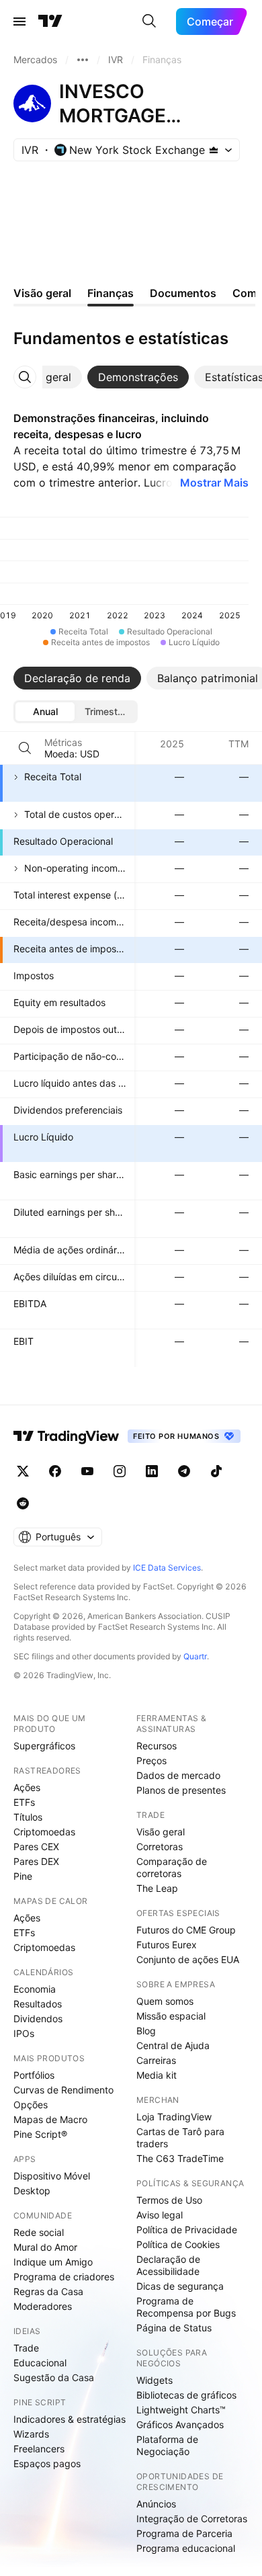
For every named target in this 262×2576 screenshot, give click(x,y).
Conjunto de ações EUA (188, 1959)
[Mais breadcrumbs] (83, 60)
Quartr (195, 1656)
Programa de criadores (64, 2277)
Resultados (38, 2004)
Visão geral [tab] (42, 293)
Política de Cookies (178, 2244)
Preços (151, 1760)
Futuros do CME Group (186, 1930)
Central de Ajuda (173, 2045)
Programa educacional (186, 2548)
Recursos (157, 1746)
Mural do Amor (45, 2247)
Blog (146, 2031)
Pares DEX (36, 1861)
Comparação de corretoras (172, 1867)
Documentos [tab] (183, 293)
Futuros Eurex (167, 1945)
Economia (35, 1989)
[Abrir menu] (19, 22)
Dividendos (38, 2019)
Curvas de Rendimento (63, 2090)
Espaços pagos (47, 2463)
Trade (26, 2348)
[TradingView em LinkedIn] (152, 1471)
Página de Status (174, 2328)
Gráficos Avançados (180, 2424)
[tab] (43, 377)
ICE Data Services (167, 1568)
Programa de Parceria (184, 2533)
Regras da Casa (48, 2291)
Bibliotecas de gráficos (186, 2395)
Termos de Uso (169, 2200)
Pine (23, 1876)
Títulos (28, 1817)
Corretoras (160, 1846)
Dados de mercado (178, 1775)
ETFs (24, 1802)
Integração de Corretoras (192, 2519)
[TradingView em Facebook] (55, 1471)
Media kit (157, 2075)
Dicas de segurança (180, 2286)
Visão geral (161, 1832)
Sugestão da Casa (54, 2377)
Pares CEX (36, 1846)
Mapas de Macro (50, 2119)
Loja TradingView (174, 2117)
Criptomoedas (44, 1832)
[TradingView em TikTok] (216, 1471)
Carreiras (156, 2060)
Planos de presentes (181, 1790)
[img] (214, 150)
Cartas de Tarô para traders (180, 2137)
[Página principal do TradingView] (50, 22)
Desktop (32, 2191)
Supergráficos (44, 1746)
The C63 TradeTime (180, 2158)
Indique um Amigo (53, 2262)
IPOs (24, 2033)
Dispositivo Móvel (52, 2176)
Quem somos (165, 2001)
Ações (27, 1787)
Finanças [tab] (111, 293)
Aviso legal (160, 2215)
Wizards (31, 2434)
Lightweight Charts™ (181, 2410)
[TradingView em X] (23, 1471)
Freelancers (39, 2449)
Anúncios (156, 2504)
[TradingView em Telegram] (184, 1471)
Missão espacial (171, 2016)
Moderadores (43, 2306)
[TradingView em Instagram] (120, 1471)
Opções (31, 2105)
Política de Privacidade (187, 2230)
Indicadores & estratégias (70, 2419)
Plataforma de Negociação (167, 2445)
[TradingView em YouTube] (87, 1471)
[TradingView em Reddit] (23, 1503)
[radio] (45, 712)
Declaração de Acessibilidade (168, 2265)
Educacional (40, 2363)
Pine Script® (40, 2134)
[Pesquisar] (149, 22)
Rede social (39, 2232)
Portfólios (34, 2075)
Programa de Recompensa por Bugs (186, 2307)
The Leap (157, 1888)
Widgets (155, 2380)
